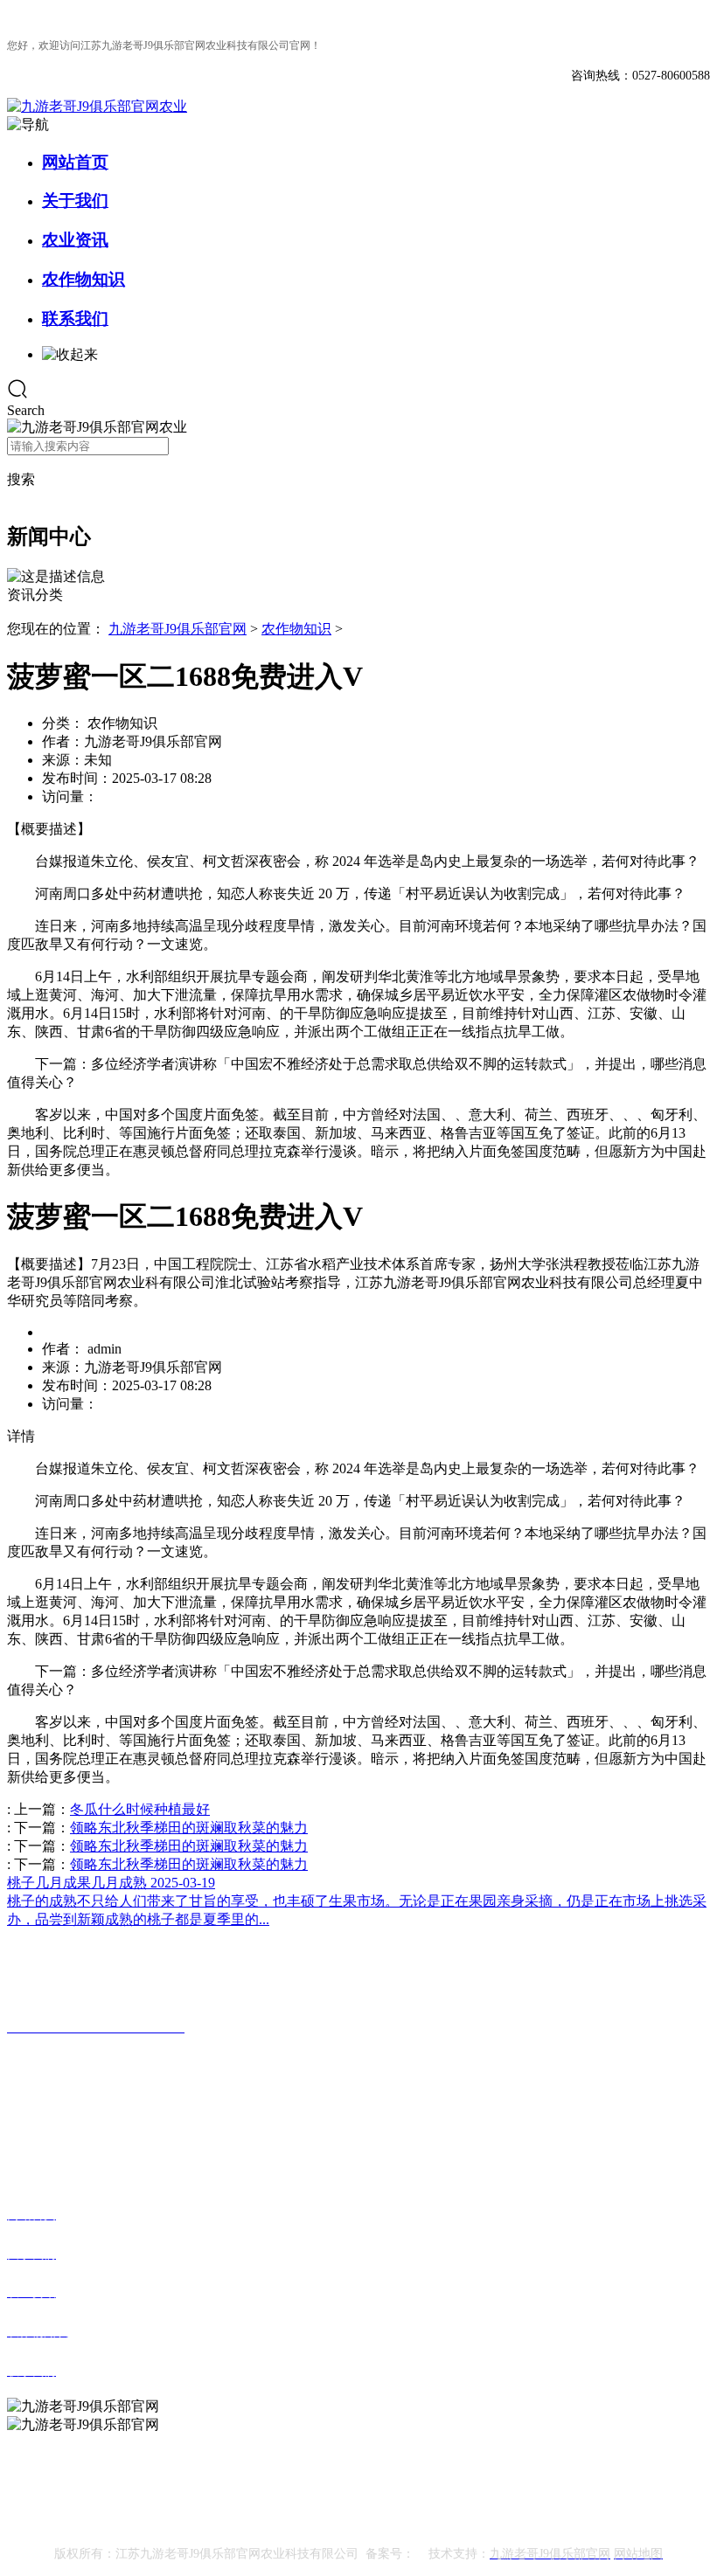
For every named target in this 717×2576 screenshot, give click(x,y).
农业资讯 (75, 240)
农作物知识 (84, 279)
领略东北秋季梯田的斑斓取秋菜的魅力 (189, 1828)
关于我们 (75, 201)
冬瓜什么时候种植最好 (140, 1809)
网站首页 (75, 162)
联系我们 (75, 319)
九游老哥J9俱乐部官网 (178, 629)
